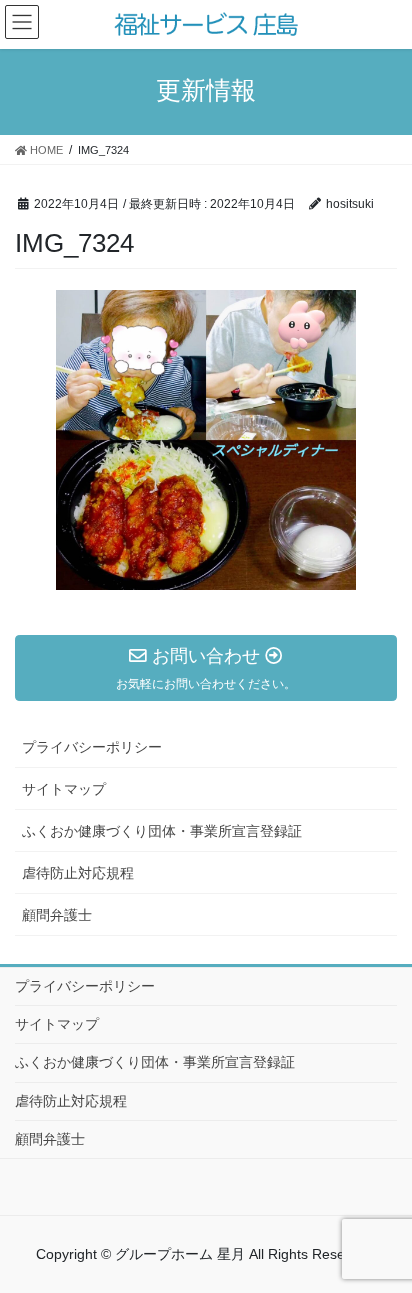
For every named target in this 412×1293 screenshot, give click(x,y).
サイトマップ (64, 789)
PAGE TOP (403, 1227)
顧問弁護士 (57, 915)
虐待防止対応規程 (78, 873)
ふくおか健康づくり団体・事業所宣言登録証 (162, 831)
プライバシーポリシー (92, 747)
